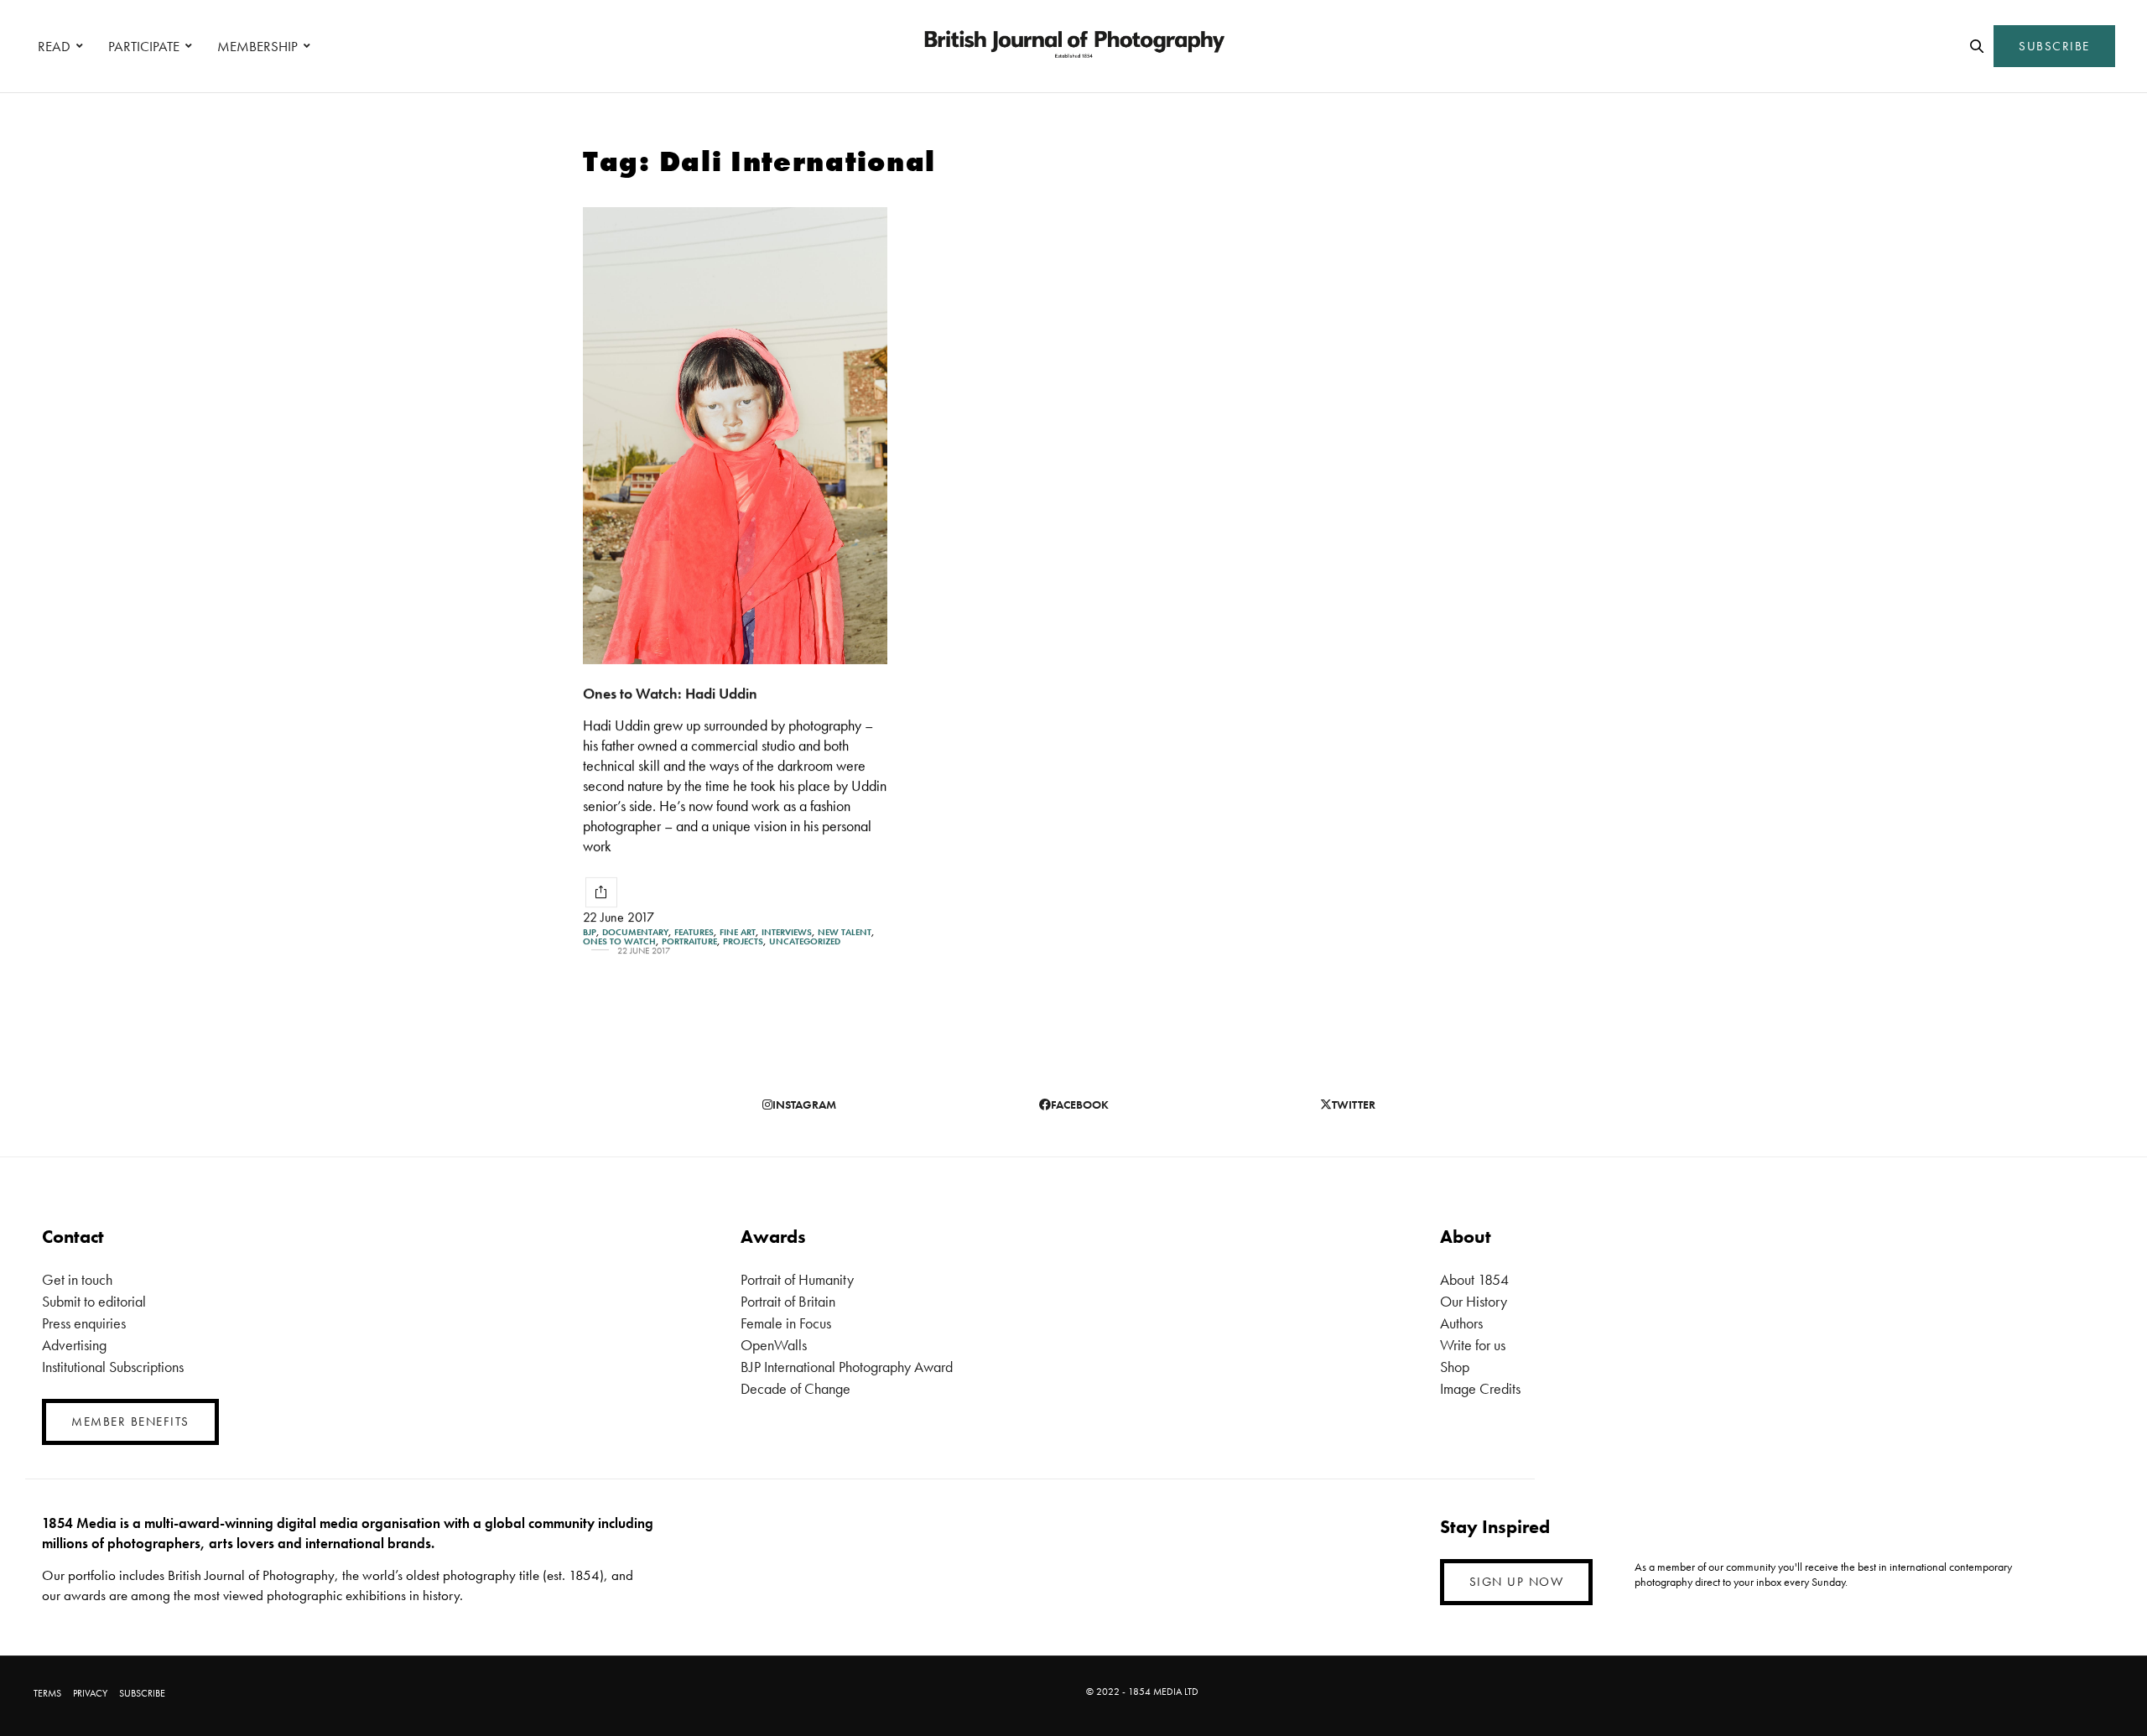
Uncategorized (805, 941)
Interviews (787, 932)
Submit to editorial (94, 1301)
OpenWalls (774, 1345)
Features (694, 932)
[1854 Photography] (1073, 46)
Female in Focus (786, 1323)
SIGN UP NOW (1517, 1582)
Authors (1461, 1323)
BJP (590, 932)
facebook (1080, 1104)
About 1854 (1474, 1279)
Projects (743, 941)
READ (54, 46)
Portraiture (689, 941)
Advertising (74, 1345)
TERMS (47, 1693)
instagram (804, 1104)
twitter (1354, 1104)
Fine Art (738, 932)
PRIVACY (90, 1693)
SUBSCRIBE (2054, 46)
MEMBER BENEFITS (130, 1422)
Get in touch (77, 1279)
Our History (1474, 1301)
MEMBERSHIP (257, 46)
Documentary (635, 932)
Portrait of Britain (788, 1301)
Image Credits (1480, 1388)
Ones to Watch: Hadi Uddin (670, 693)
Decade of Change (795, 1388)
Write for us (1473, 1345)
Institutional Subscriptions (113, 1367)
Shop (1455, 1367)
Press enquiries (84, 1323)
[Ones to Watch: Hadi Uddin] (735, 436)
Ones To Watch (619, 941)
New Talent (845, 932)
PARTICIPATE (144, 46)
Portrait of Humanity (797, 1279)
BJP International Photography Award (847, 1367)
